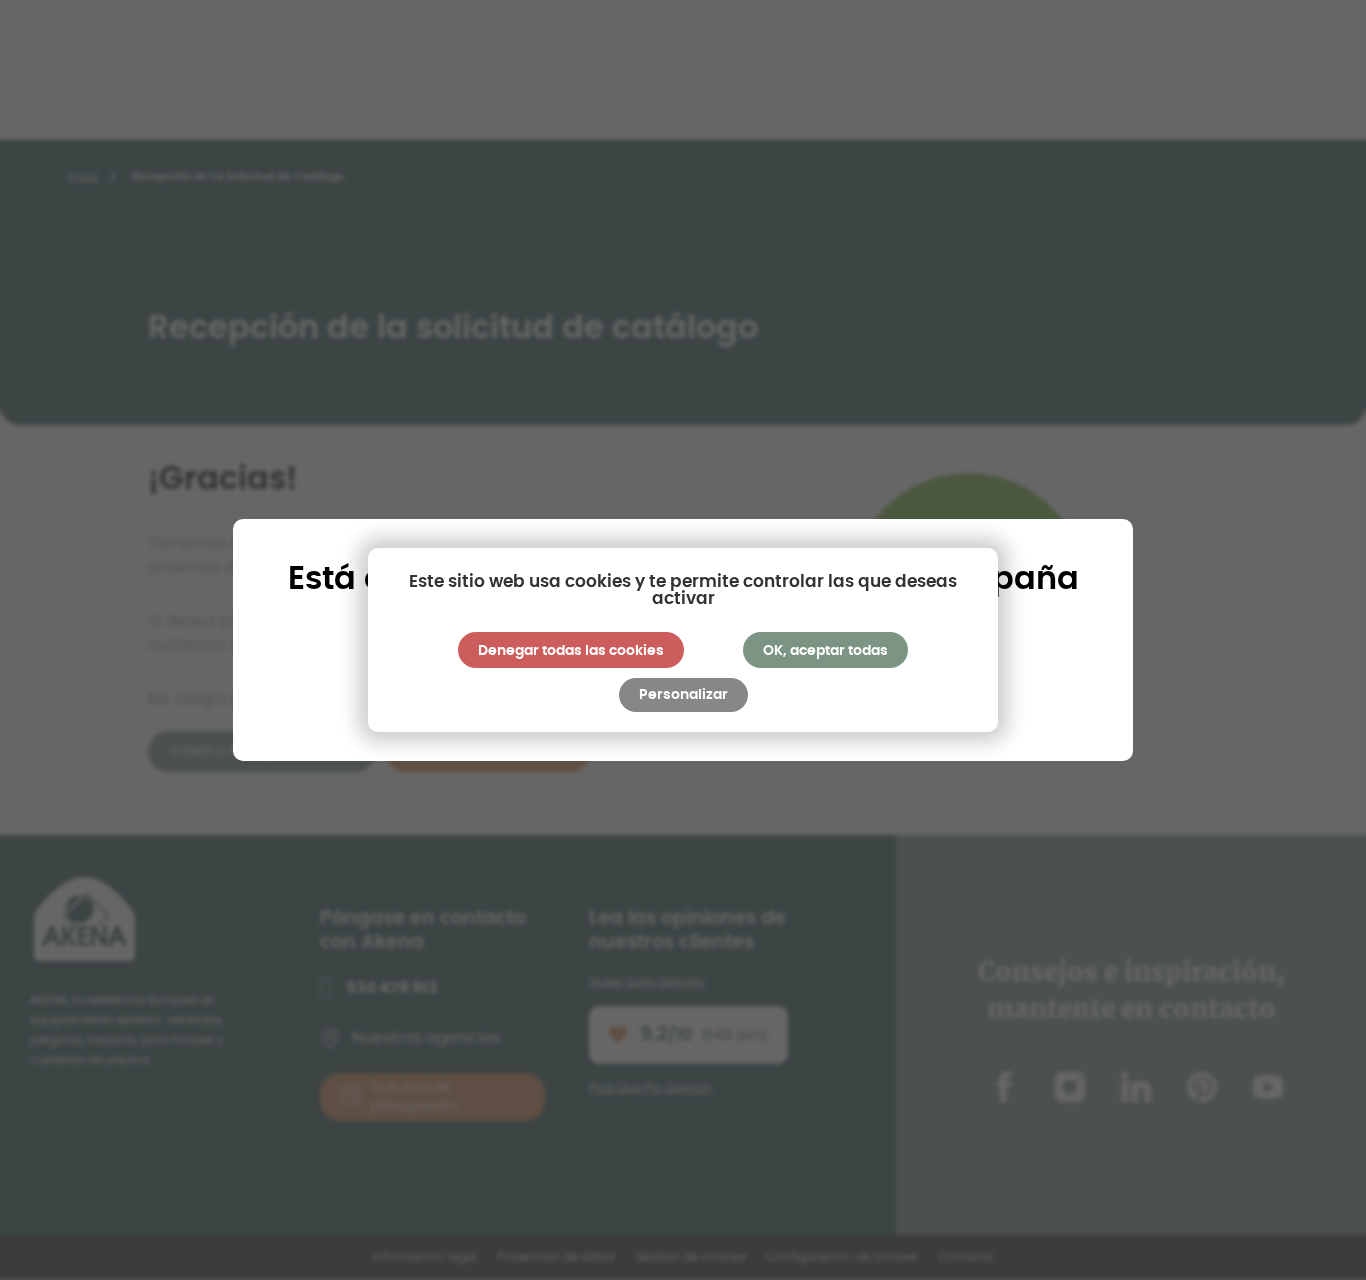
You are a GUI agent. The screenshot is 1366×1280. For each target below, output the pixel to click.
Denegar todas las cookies (571, 651)
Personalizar (683, 695)
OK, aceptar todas (825, 651)
